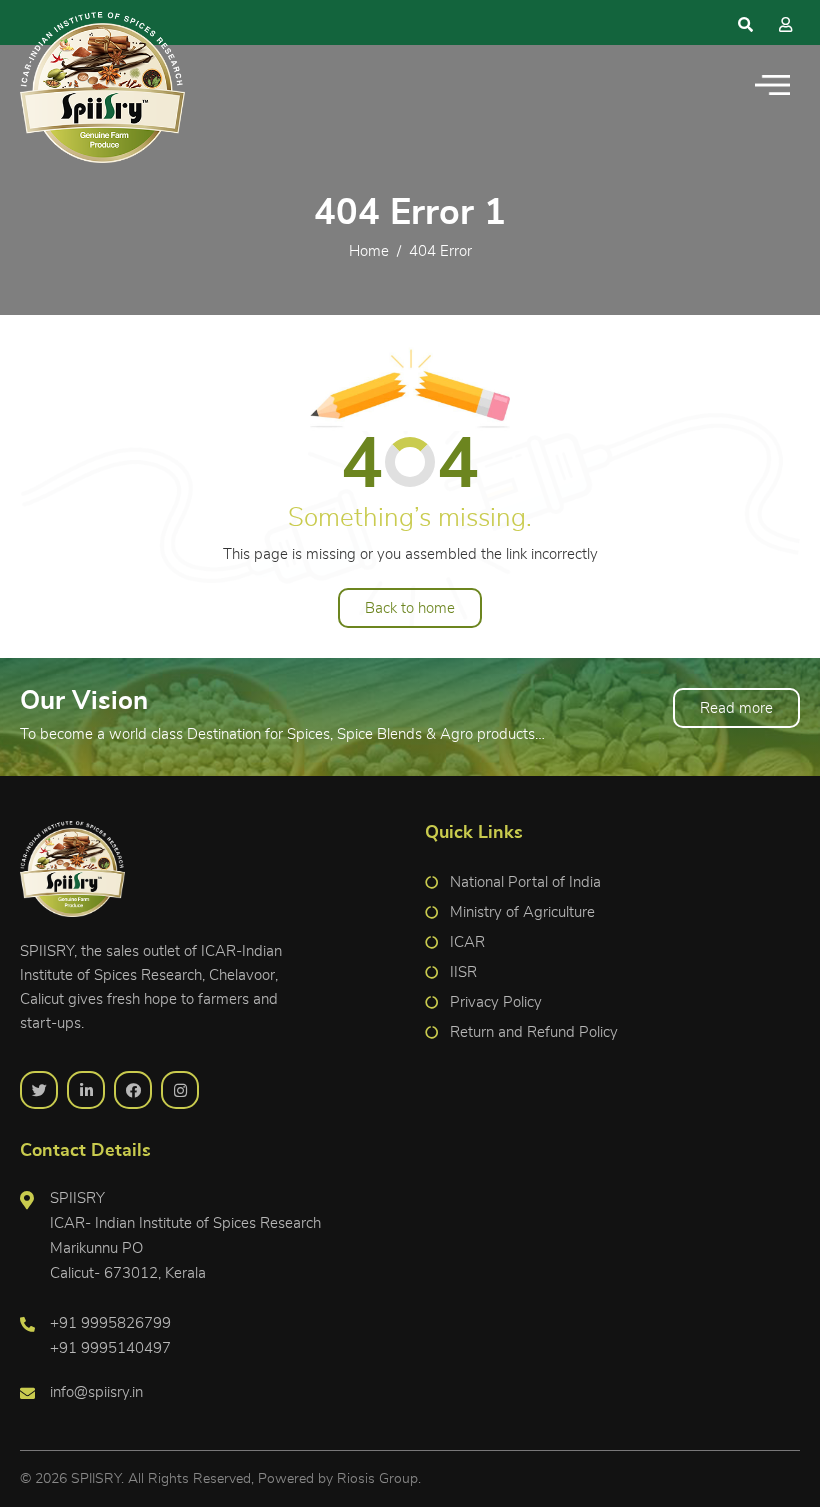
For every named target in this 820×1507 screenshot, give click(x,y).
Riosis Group (377, 1479)
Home (369, 251)
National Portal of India (525, 882)
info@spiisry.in (96, 1392)
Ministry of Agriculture (522, 912)
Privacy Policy (496, 1002)
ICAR (467, 942)
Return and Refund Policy (534, 1032)
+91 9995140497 (110, 1348)
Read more (736, 708)
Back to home (410, 608)
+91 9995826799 (110, 1323)
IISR (463, 972)
